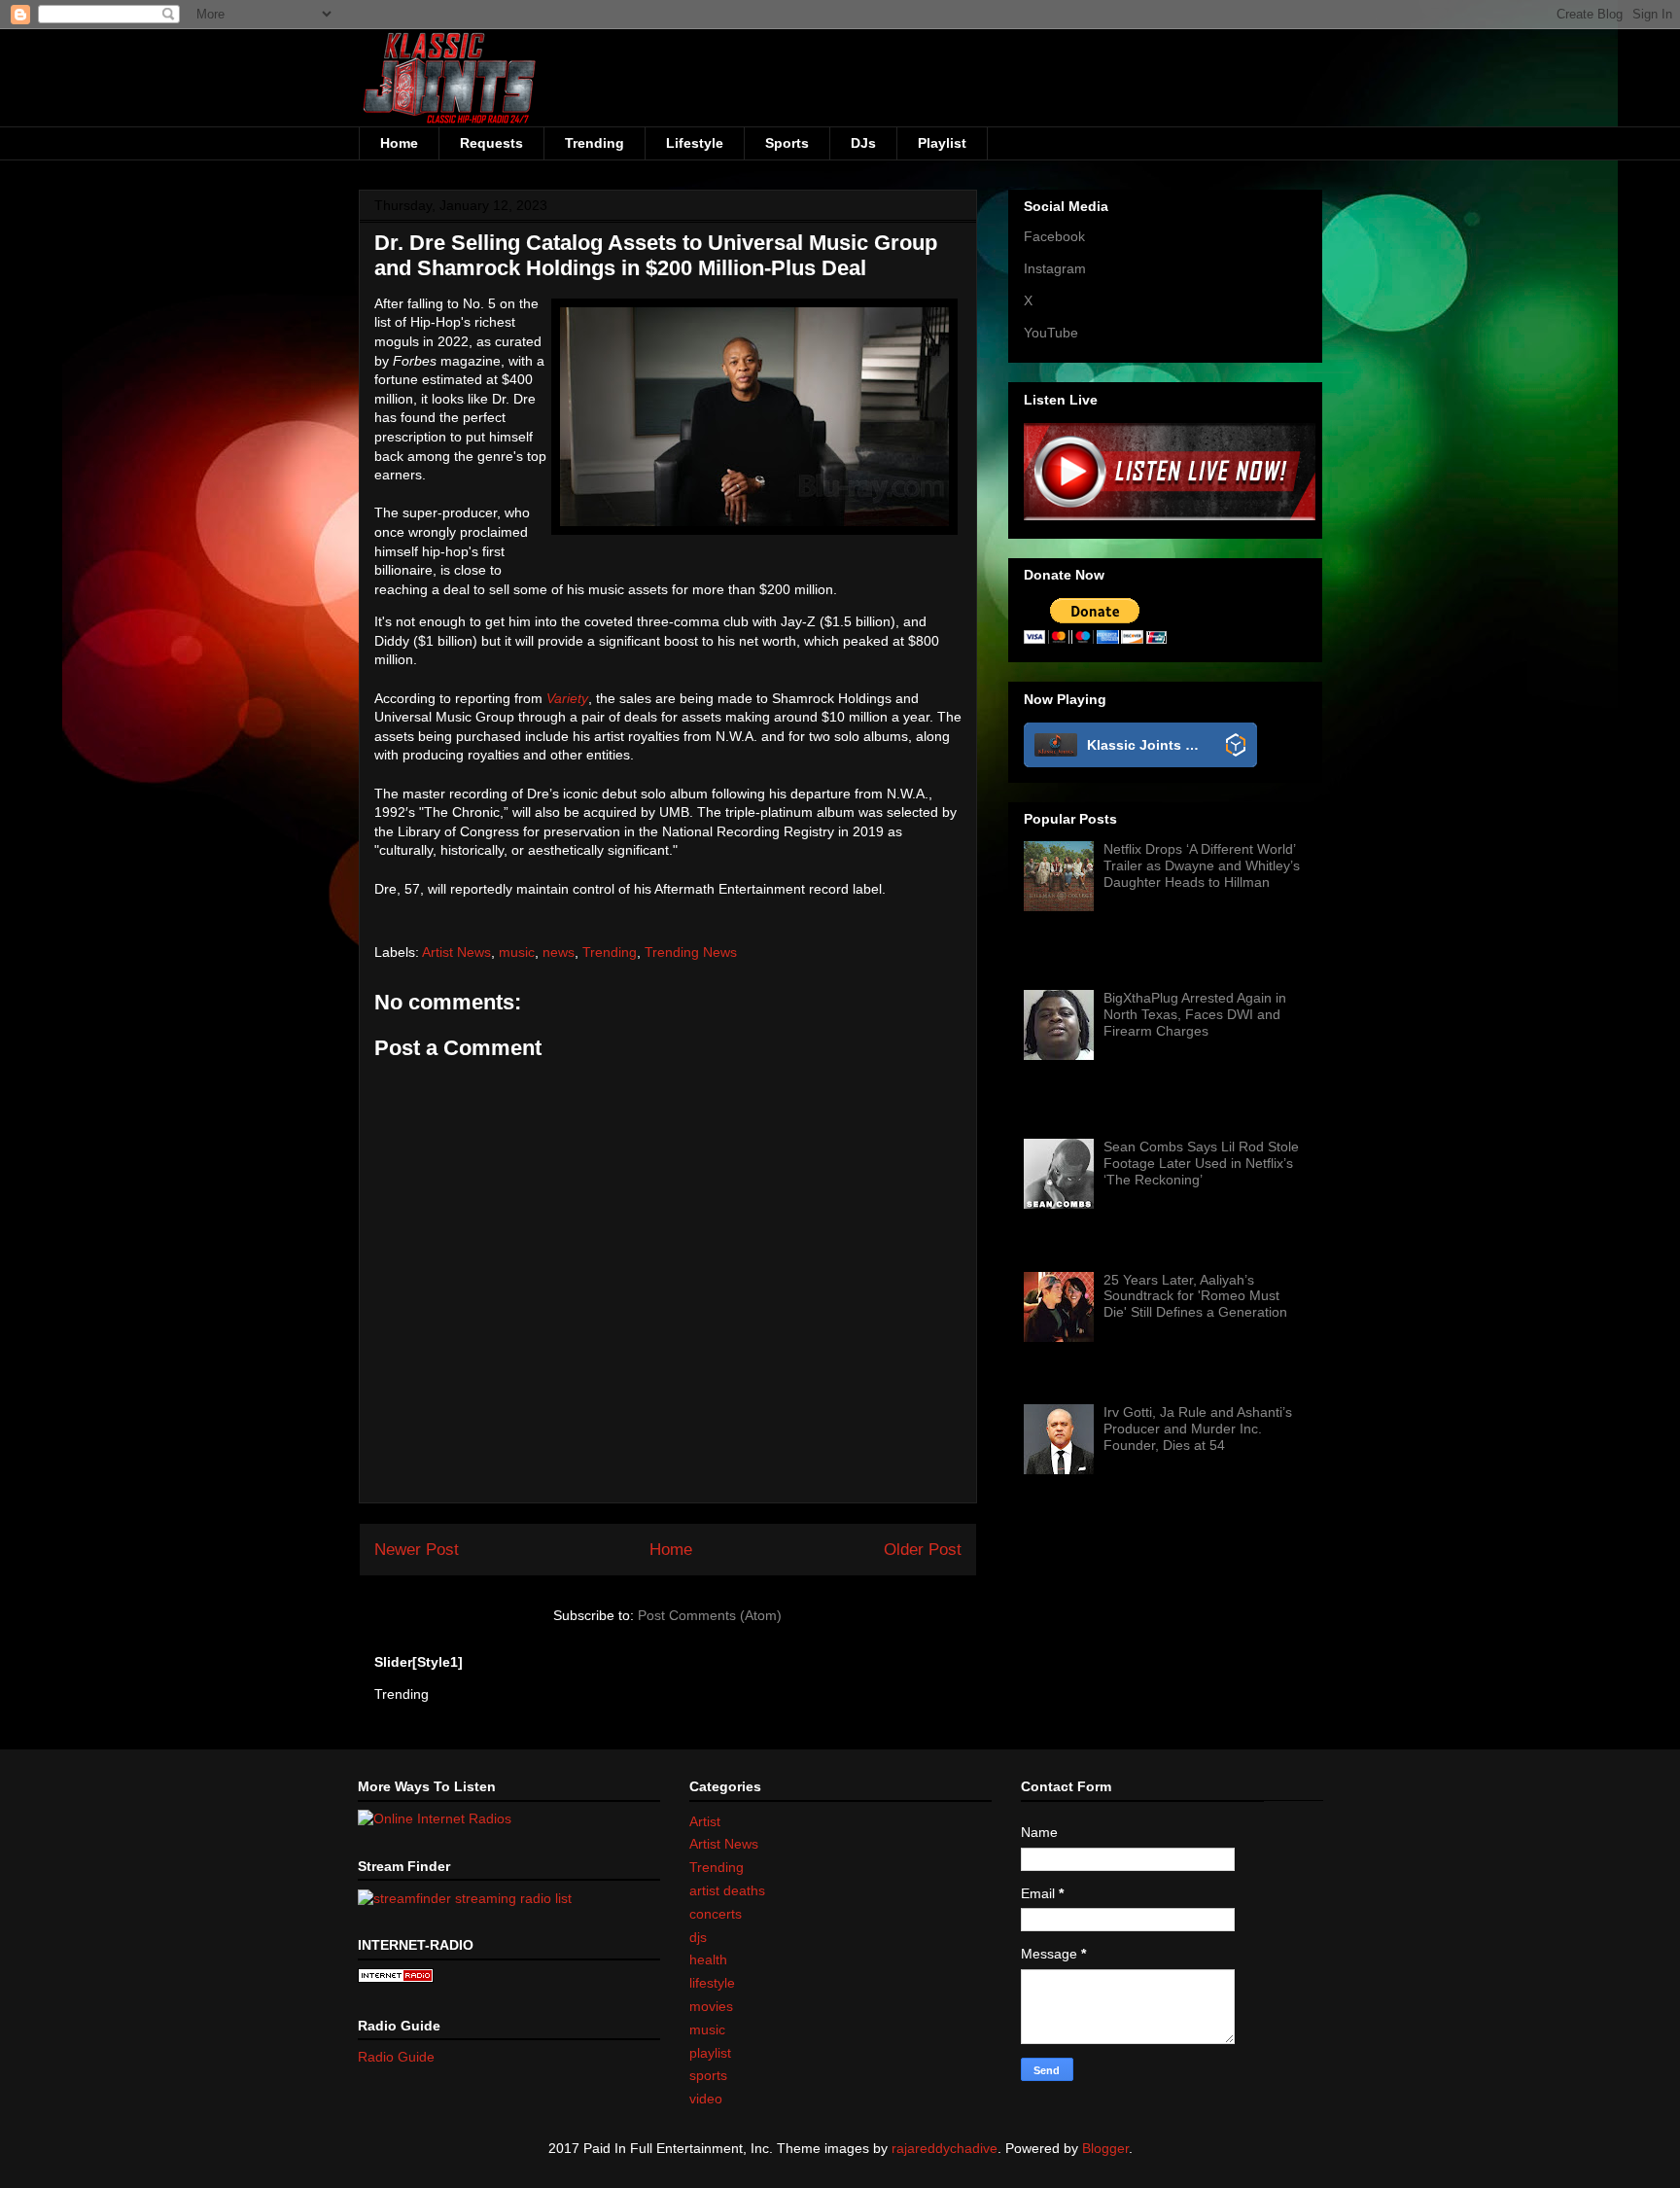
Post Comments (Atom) (710, 1615)
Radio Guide (396, 2057)
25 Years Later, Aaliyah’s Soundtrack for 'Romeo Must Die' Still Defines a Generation (1195, 1296)
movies (711, 2006)
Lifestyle (695, 143)
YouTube (1051, 333)
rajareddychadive (945, 2148)
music (517, 952)
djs (698, 1937)
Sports (787, 143)
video (706, 2099)
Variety (567, 698)
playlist (710, 2053)
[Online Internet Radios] (435, 1818)
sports (708, 2075)
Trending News (691, 952)
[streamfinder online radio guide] (465, 1897)
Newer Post (417, 1550)
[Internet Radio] (396, 1978)
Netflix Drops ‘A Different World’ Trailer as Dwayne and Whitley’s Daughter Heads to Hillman (1202, 865)
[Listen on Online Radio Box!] (1236, 746)
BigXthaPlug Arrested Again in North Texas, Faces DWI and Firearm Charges (1195, 1014)
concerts (716, 1914)
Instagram (1055, 268)
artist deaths (727, 1890)
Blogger (1105, 2148)
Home (399, 143)
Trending (595, 143)
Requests (491, 143)
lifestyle (712, 1983)
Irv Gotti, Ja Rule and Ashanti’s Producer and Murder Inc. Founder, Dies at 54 (1198, 1429)
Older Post (923, 1550)
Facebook (1054, 236)
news (559, 952)
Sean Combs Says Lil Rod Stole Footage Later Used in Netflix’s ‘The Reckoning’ (1201, 1163)
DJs (863, 143)
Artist (705, 1821)
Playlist (942, 143)
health (708, 1959)
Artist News (456, 952)
